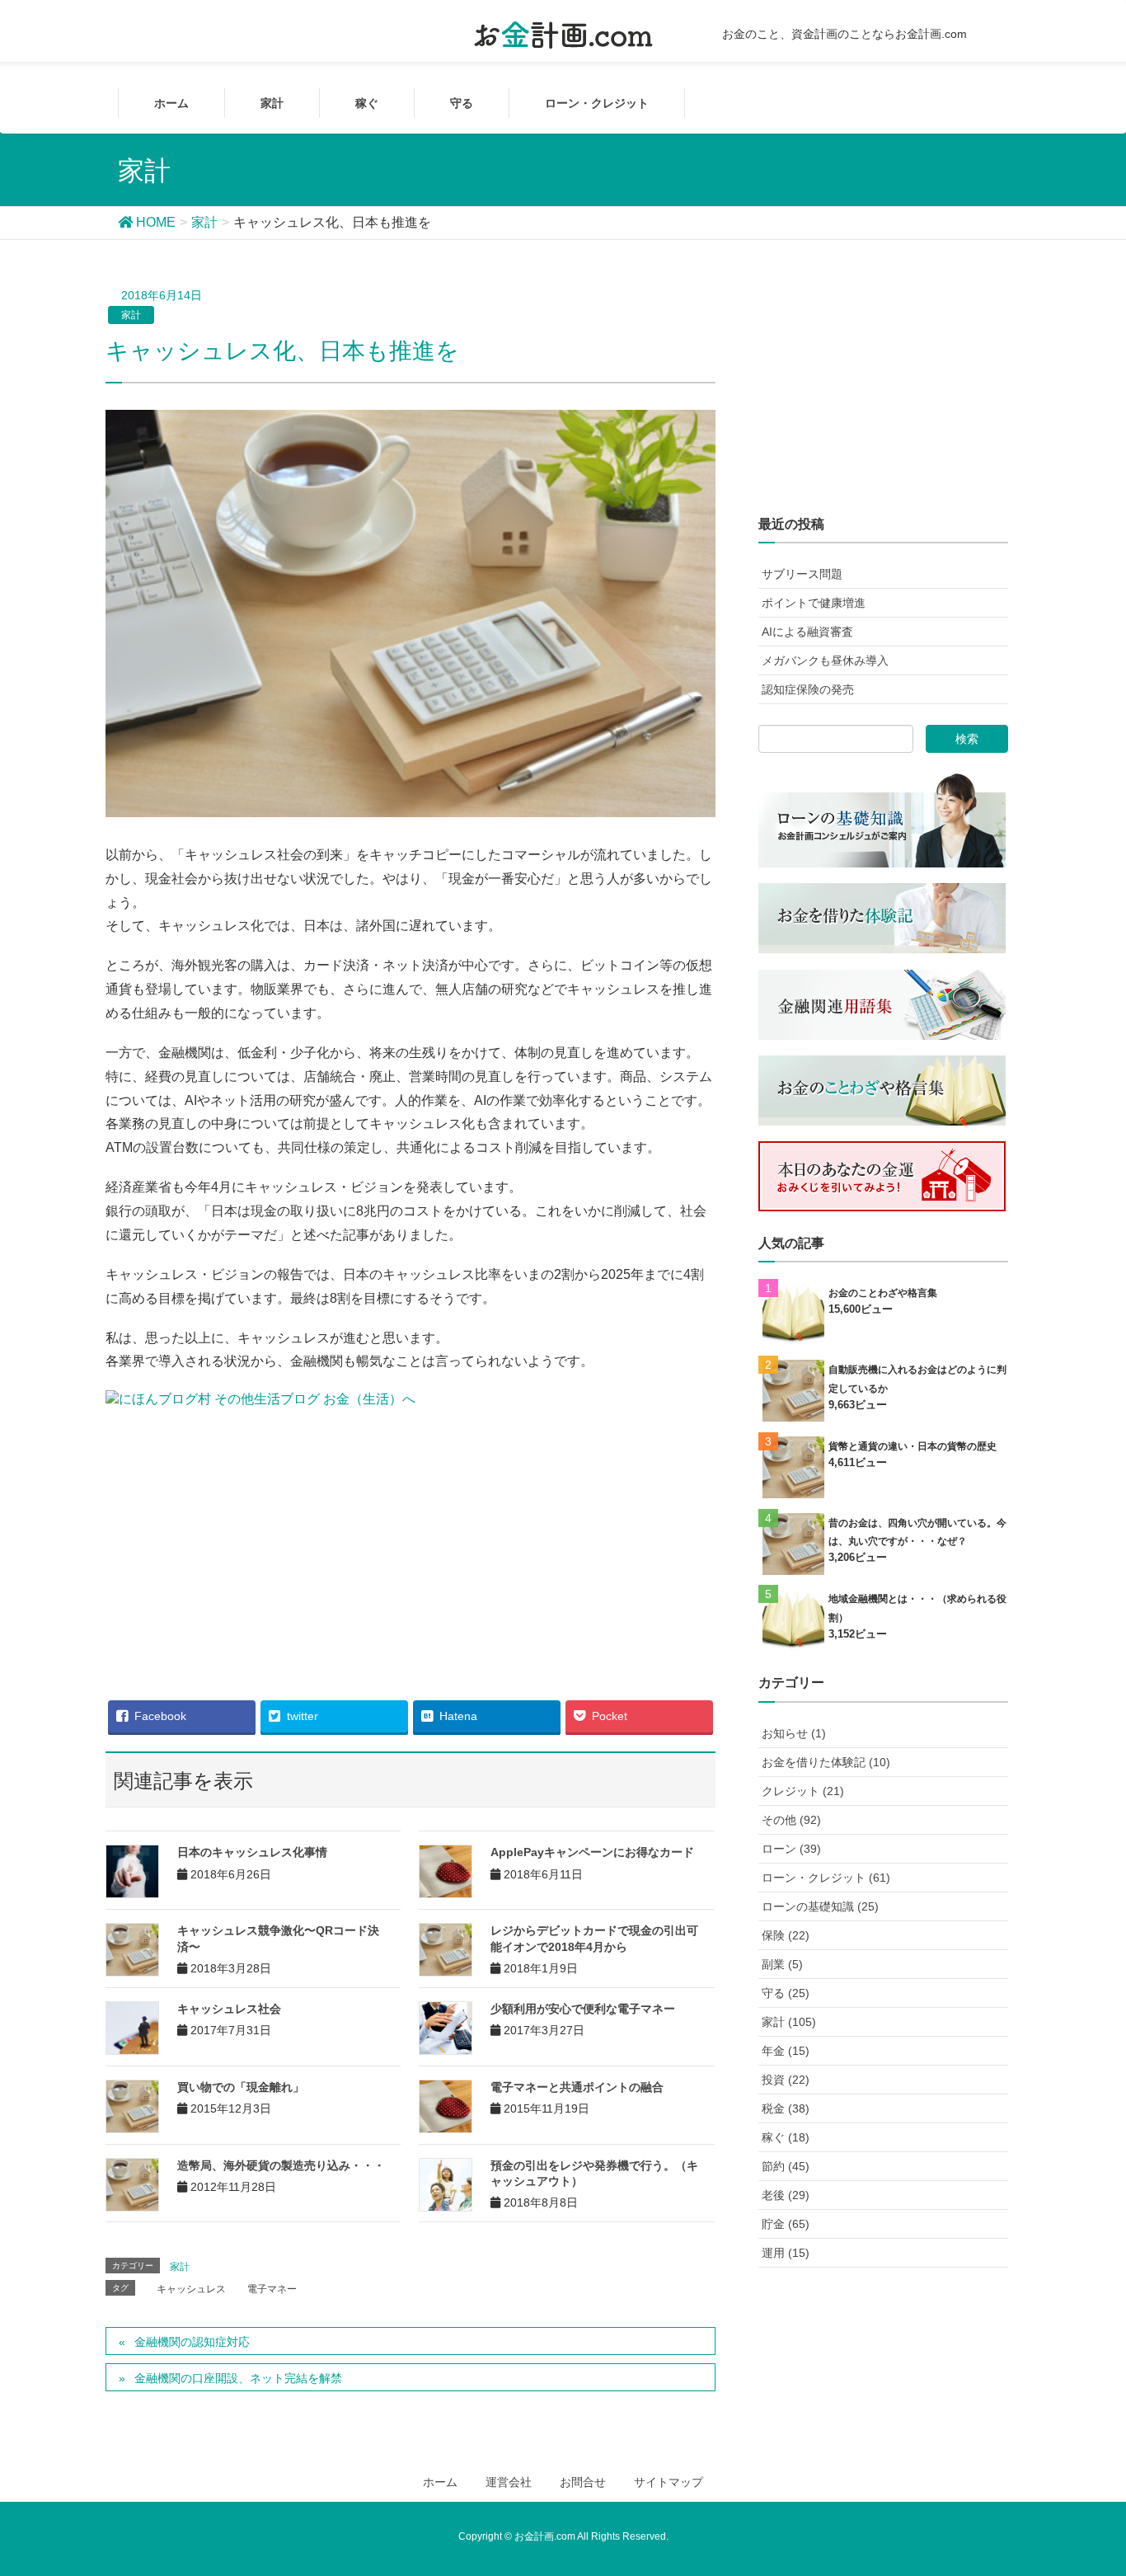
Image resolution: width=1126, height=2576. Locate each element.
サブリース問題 (802, 574)
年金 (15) (786, 2051)
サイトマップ (669, 2482)
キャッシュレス (191, 2289)
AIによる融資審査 (807, 632)
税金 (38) (786, 2108)
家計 (131, 315)
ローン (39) (791, 1849)
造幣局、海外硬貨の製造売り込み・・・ (281, 2165)
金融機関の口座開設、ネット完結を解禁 (238, 2378)
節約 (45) (786, 2166)
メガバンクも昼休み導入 (825, 660)
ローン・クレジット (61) (826, 1878)
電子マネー (272, 2289)
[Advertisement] (411, 1543)
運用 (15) (786, 2253)
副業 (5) (782, 1964)
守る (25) (786, 1993)
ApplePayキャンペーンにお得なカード (592, 1852)
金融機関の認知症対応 (192, 2342)
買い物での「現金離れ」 (241, 2087)
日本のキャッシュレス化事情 (252, 1852)
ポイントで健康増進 (814, 603)
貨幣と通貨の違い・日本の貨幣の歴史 (913, 1446)
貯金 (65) (786, 2224)
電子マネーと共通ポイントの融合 (577, 2087)
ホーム (440, 2482)
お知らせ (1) (794, 1733)
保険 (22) (786, 1935)
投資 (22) (786, 2080)
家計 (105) (789, 2022)
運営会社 (509, 2482)
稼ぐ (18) (786, 2137)
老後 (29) (786, 2195)
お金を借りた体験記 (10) (826, 1762)
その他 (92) (791, 1820)
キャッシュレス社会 (229, 2009)
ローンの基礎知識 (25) (820, 1906)
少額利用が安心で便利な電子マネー (583, 2009)
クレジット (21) (803, 1791)
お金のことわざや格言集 (883, 1293)
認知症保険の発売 (808, 689)
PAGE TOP (1103, 2477)
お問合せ (583, 2482)
